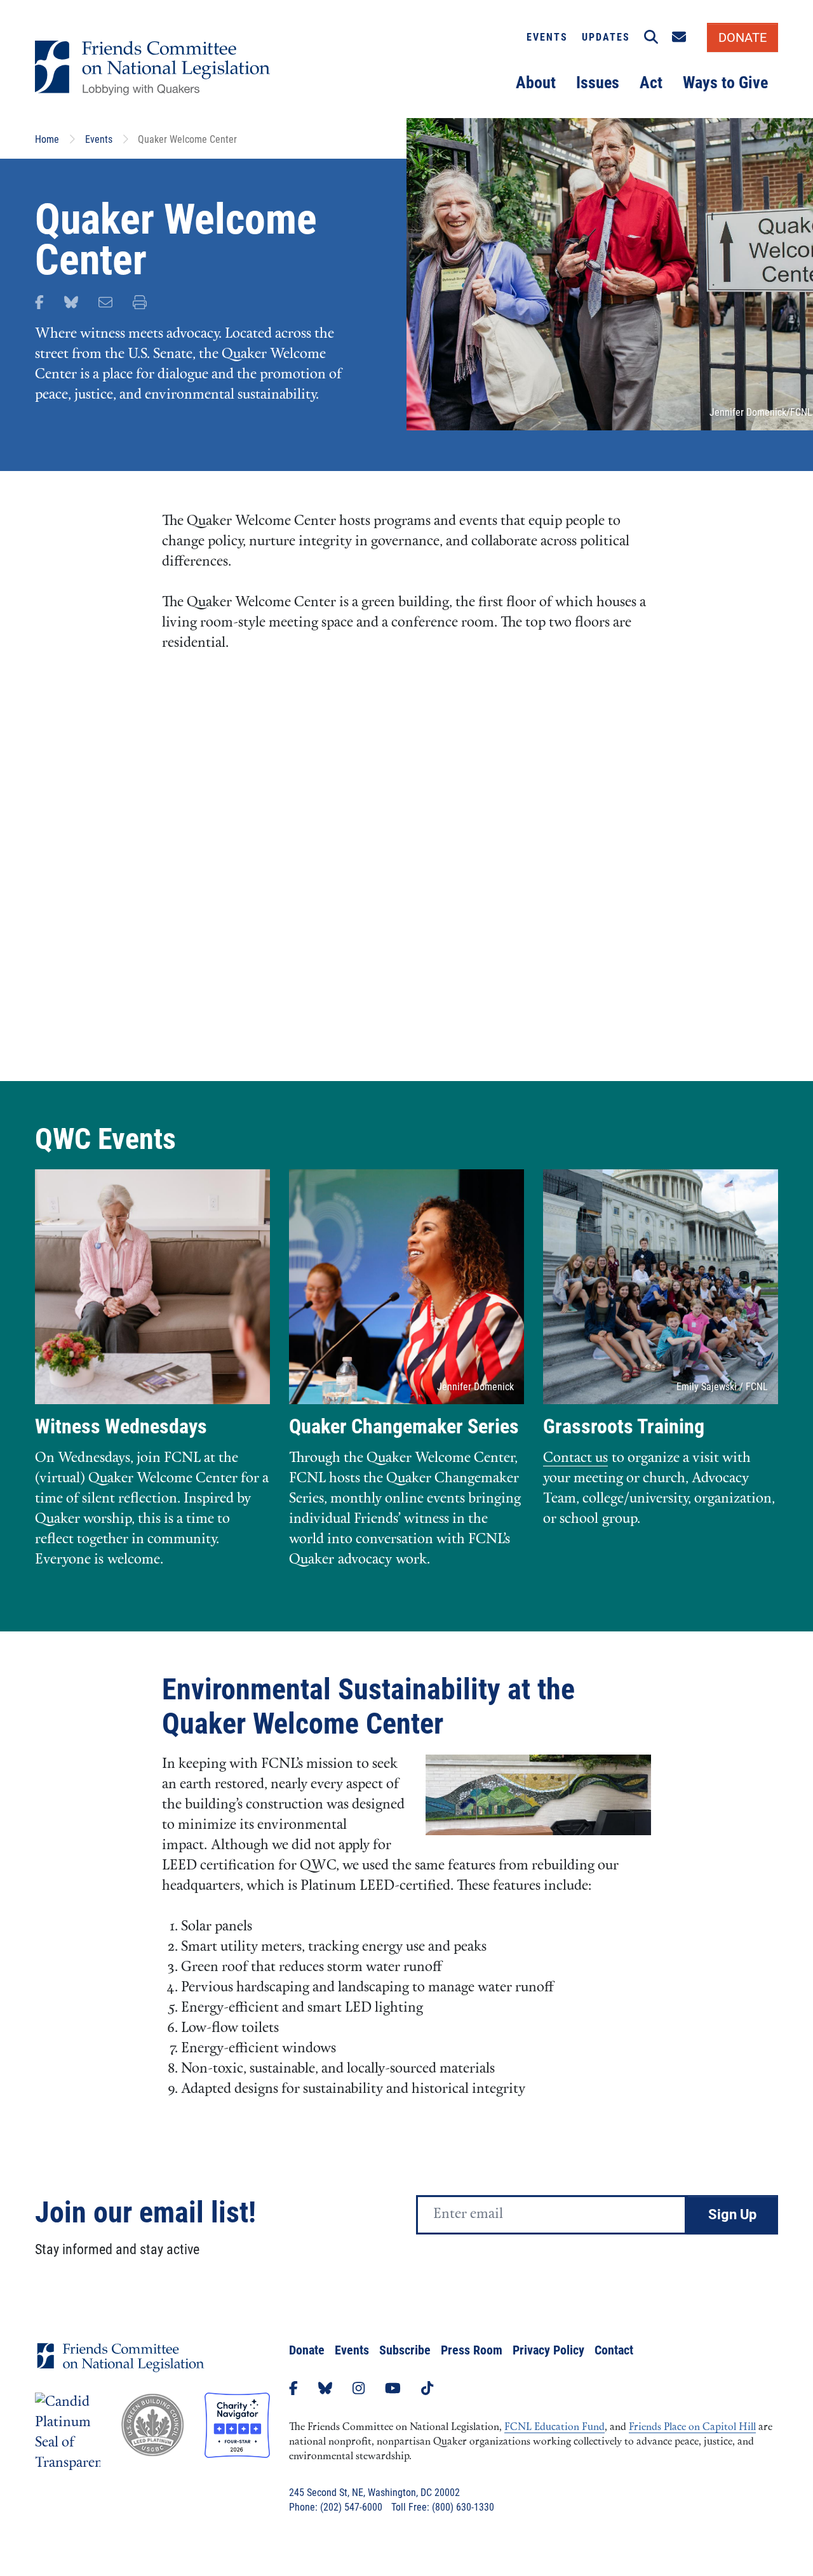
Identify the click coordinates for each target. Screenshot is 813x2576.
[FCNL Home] (121, 2367)
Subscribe (405, 2350)
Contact (614, 2350)
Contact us (575, 1458)
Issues (598, 83)
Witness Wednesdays (121, 1426)
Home (47, 139)
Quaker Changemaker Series (404, 1426)
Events (547, 37)
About (536, 83)
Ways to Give (725, 83)
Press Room (472, 2350)
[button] (651, 37)
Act (651, 83)
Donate (307, 2350)
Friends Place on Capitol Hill (692, 2427)
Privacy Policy (548, 2350)
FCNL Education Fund (554, 2427)
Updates (606, 37)
